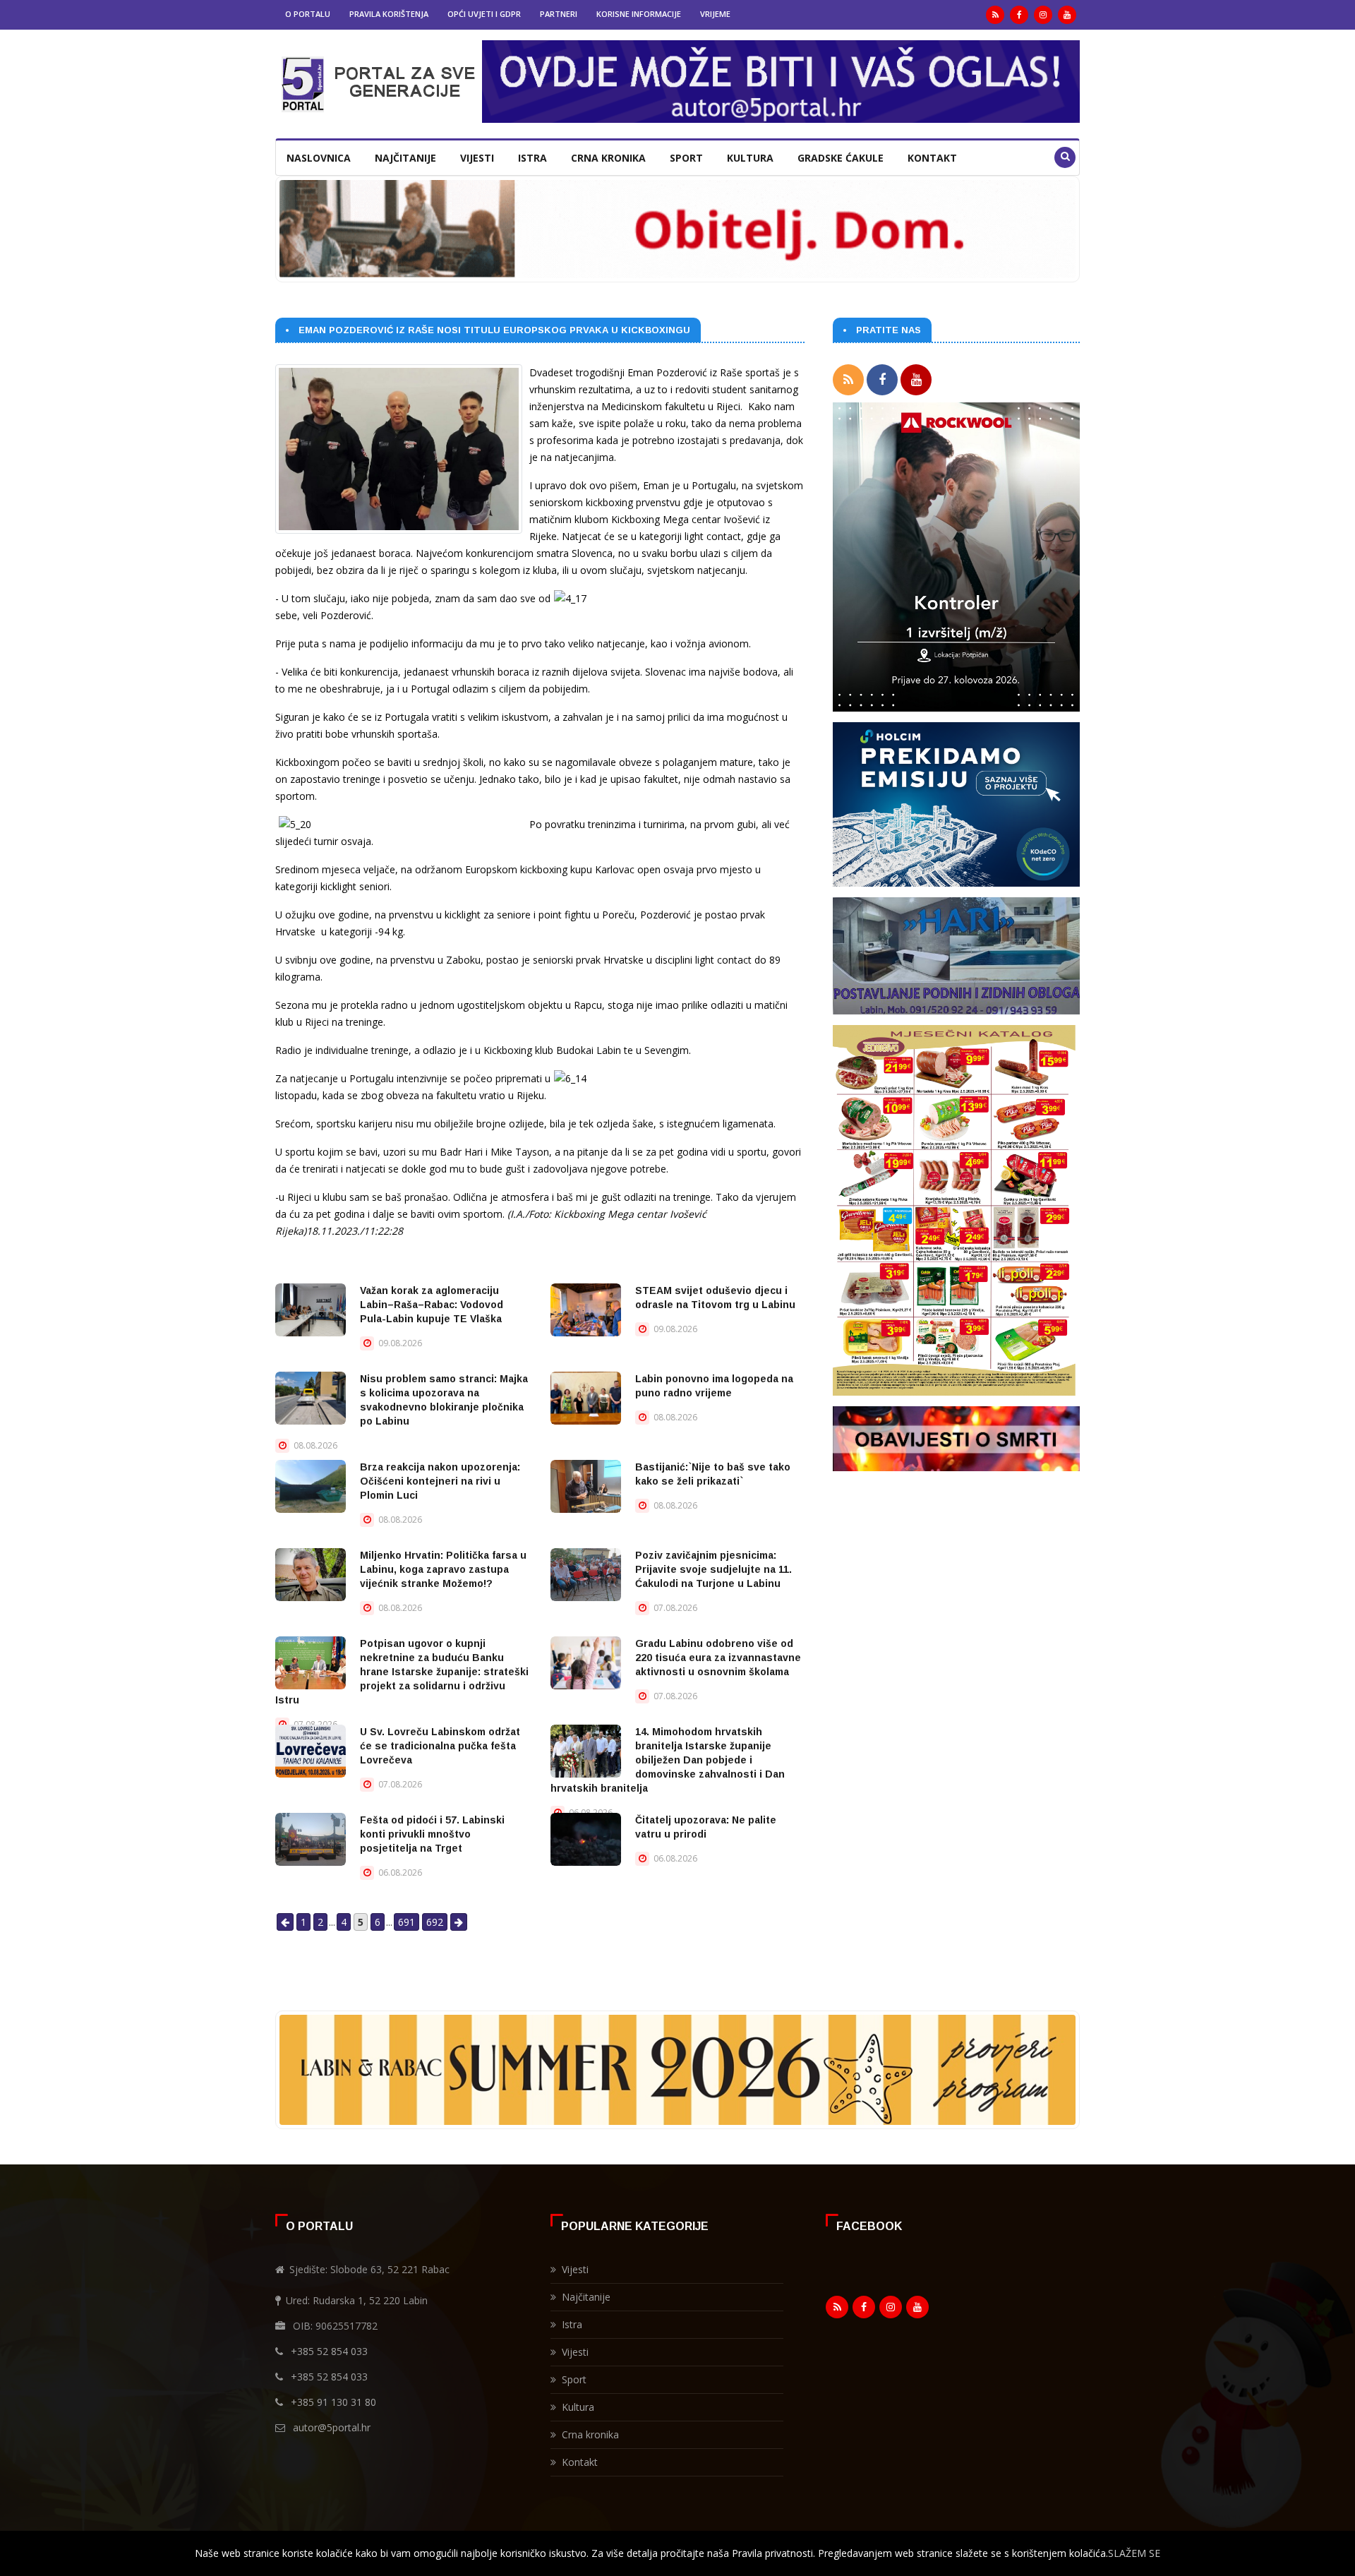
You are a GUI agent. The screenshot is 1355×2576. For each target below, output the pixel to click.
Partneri (559, 14)
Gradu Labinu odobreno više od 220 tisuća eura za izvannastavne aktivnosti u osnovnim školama (718, 1658)
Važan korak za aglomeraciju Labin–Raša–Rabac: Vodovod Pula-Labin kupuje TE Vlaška (432, 1305)
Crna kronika (608, 158)
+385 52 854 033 (329, 2351)
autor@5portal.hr (332, 2427)
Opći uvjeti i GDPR (484, 14)
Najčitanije (405, 158)
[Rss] (995, 15)
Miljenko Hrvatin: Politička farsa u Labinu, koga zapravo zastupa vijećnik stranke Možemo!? (443, 1569)
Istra (532, 158)
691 (406, 1922)
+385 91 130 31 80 (333, 2402)
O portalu (308, 14)
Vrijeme (715, 14)
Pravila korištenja (389, 14)
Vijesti (477, 158)
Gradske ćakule (841, 158)
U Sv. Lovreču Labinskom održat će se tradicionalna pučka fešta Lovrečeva (440, 1746)
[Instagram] (1043, 15)
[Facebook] (1019, 15)
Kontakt (932, 158)
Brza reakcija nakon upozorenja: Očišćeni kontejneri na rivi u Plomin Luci (440, 1481)
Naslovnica (319, 158)
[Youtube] (1067, 15)
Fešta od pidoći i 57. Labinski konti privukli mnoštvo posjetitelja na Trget (432, 1834)
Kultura (750, 158)
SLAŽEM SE (1134, 2553)
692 (435, 1922)
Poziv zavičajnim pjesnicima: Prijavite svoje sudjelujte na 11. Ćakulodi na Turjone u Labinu (713, 1569)
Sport (686, 158)
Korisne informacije (639, 14)
